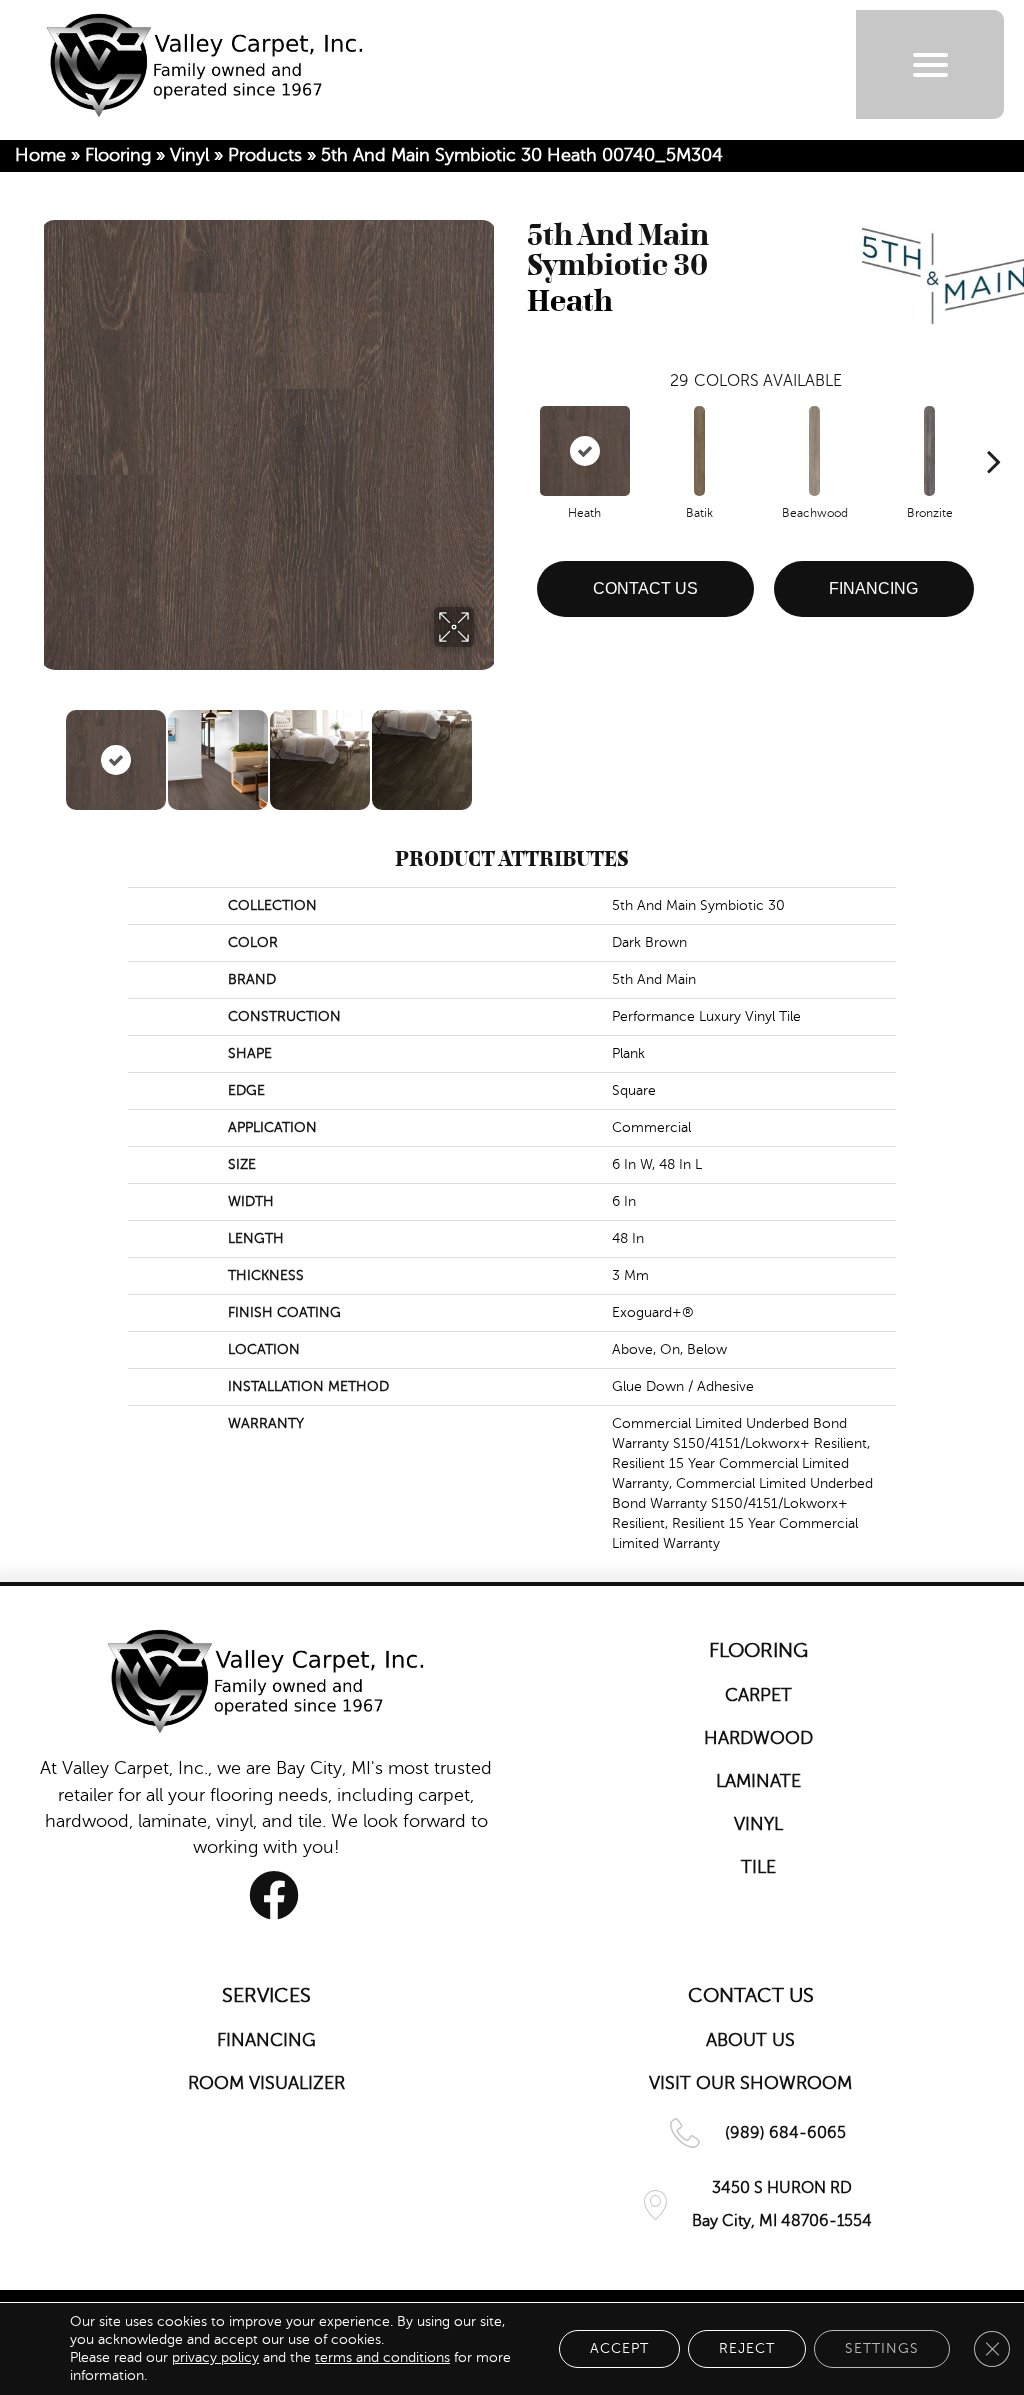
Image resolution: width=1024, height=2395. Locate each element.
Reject (747, 2348)
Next (487, 750)
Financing (873, 588)
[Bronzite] (930, 451)
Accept (619, 2348)
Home (40, 155)
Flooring (118, 155)
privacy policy (215, 2357)
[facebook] (274, 1895)
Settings (882, 2348)
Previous (50, 750)
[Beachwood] (815, 451)
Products (265, 155)
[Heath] (585, 451)
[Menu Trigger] (930, 64)
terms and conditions (382, 2357)
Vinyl (189, 155)
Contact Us (645, 588)
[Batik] (700, 451)
